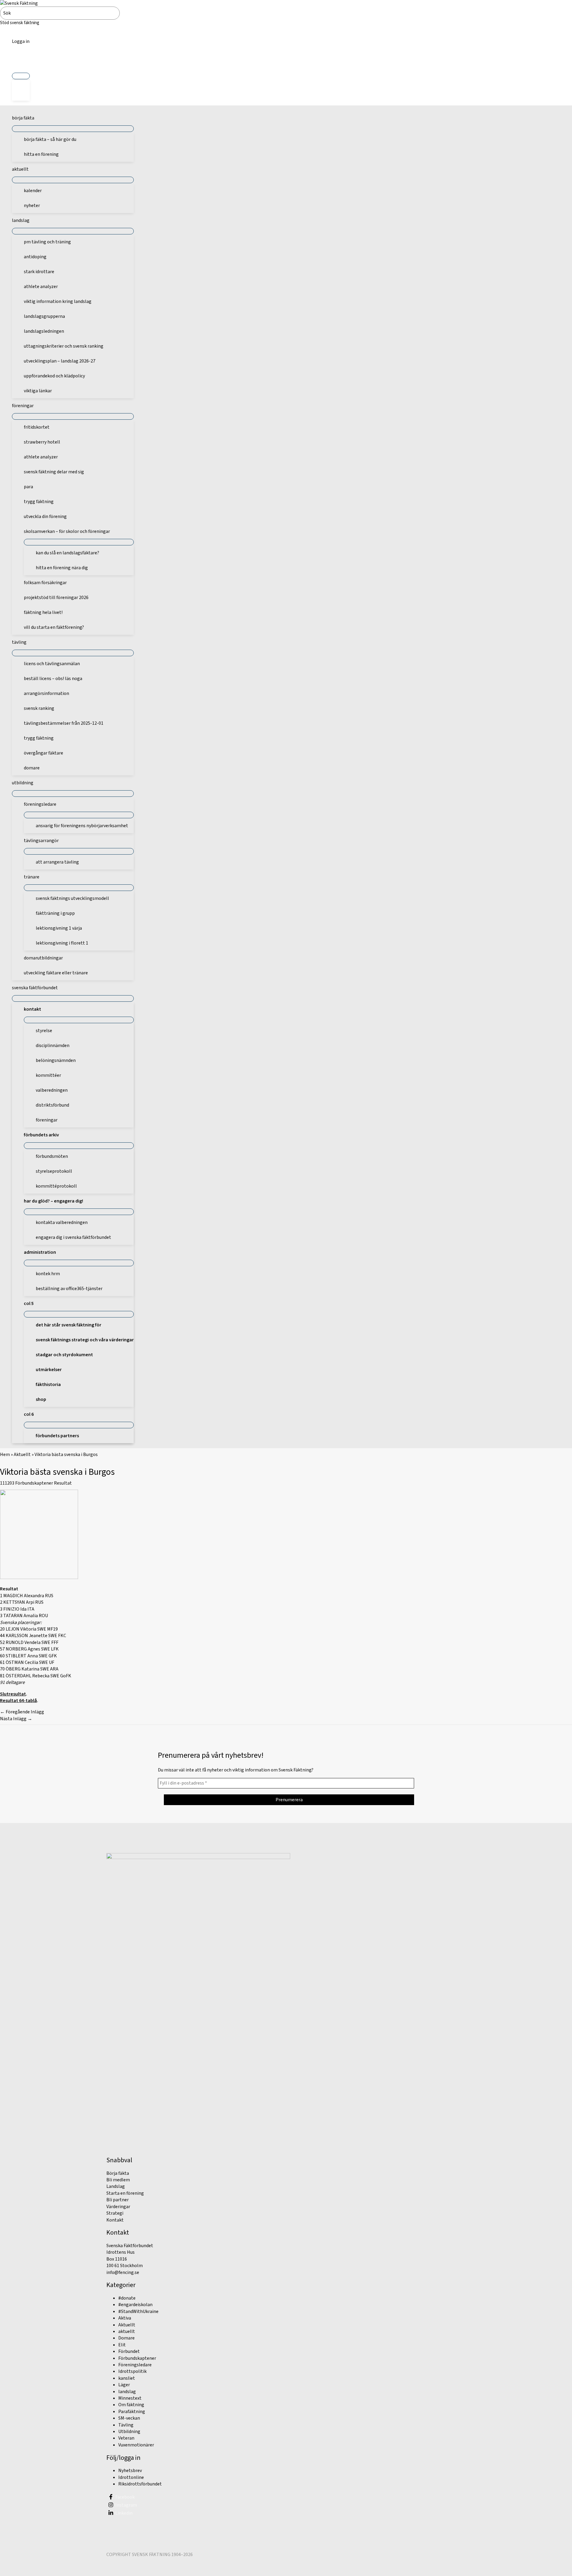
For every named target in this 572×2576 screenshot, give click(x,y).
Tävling (126, 2425)
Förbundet (129, 2351)
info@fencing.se (123, 2272)
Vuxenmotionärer (136, 2445)
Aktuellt (22, 1455)
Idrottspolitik (132, 2371)
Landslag (116, 2186)
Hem (5, 1455)
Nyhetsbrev (130, 2471)
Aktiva (125, 2318)
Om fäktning (131, 2405)
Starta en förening (125, 2193)
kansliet (127, 2378)
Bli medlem (118, 2180)
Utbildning (129, 2432)
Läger (124, 2385)
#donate (127, 2298)
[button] (21, 62)
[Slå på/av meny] (21, 76)
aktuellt (127, 2331)
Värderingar (118, 2207)
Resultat (63, 1483)
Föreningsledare (135, 2365)
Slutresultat (13, 1694)
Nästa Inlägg (16, 1719)
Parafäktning (132, 2412)
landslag (127, 2392)
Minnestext (130, 2398)
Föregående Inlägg (22, 1712)
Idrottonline (131, 2477)
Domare (126, 2338)
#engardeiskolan (135, 2305)
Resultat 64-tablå (18, 1701)
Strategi (115, 2213)
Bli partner (118, 2200)
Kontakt (115, 2220)
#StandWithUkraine (138, 2311)
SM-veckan (129, 2418)
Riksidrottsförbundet (140, 2484)
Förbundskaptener (34, 1483)
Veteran (126, 2438)
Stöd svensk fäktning (20, 23)
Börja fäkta (118, 2173)
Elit (122, 2345)
